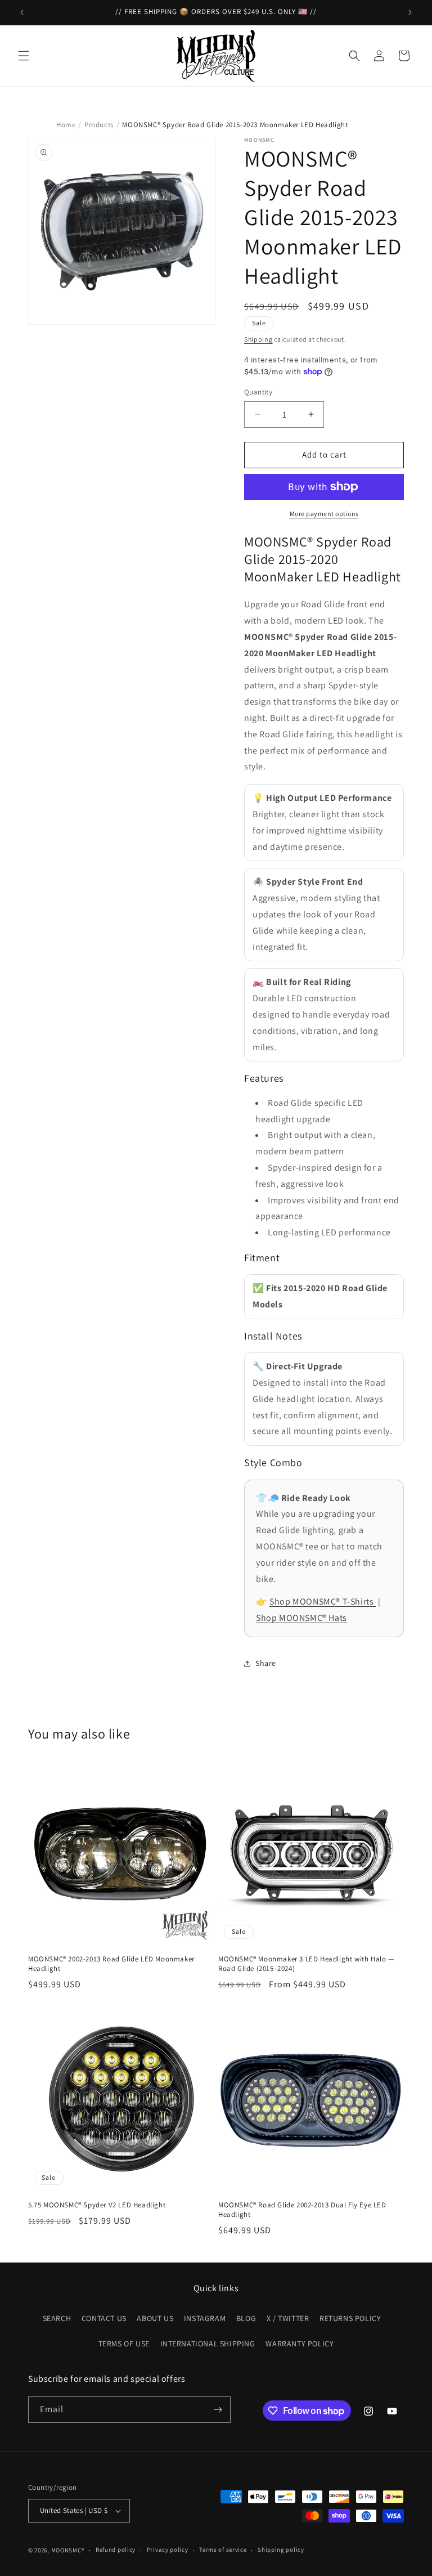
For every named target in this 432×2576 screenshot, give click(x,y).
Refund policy (116, 2550)
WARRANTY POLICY (300, 2344)
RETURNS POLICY (350, 2318)
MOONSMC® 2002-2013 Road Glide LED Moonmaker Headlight (111, 1964)
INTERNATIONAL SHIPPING (208, 2344)
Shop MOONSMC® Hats (301, 1618)
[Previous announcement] (22, 12)
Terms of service (223, 2550)
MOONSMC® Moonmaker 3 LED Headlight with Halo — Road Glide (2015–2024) (306, 1964)
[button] (24, 56)
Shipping (258, 339)
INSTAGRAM (205, 2318)
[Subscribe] (218, 2410)
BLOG (246, 2318)
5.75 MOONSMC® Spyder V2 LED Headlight (97, 2205)
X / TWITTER (288, 2318)
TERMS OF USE (124, 2344)
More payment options (324, 514)
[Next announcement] (410, 12)
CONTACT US (104, 2318)
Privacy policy (168, 2550)
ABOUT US (155, 2318)
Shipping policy (281, 2550)
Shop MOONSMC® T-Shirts (323, 1601)
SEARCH (57, 2318)
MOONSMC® (68, 2550)
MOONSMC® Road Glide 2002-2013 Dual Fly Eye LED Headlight (302, 2210)
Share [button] (266, 1663)
